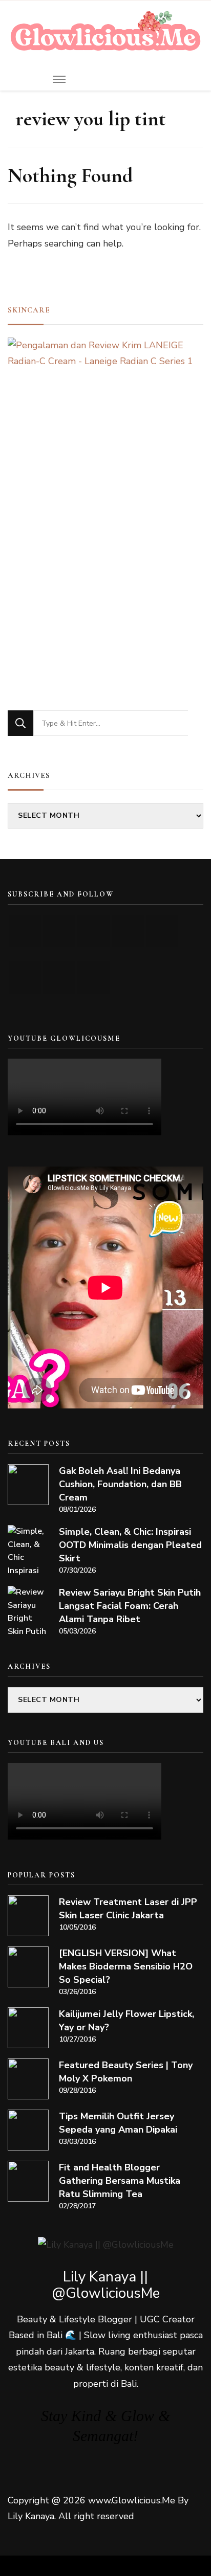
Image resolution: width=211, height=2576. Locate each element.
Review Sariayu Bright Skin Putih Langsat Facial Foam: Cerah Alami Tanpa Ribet (130, 1606)
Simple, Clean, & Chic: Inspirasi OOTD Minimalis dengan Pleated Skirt (130, 1545)
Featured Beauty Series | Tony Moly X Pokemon (126, 2072)
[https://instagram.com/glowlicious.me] (59, 931)
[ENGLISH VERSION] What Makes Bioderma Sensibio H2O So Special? (126, 1966)
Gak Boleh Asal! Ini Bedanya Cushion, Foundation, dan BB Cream (120, 1484)
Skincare (29, 310)
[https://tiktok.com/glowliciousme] (59, 978)
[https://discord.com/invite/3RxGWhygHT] (93, 978)
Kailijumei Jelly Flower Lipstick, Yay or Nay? (126, 2021)
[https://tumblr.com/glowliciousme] (162, 931)
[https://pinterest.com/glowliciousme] (25, 978)
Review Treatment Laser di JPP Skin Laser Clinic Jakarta (128, 1909)
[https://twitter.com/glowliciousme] (93, 931)
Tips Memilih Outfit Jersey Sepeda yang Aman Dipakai (118, 2123)
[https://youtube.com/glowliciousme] (25, 931)
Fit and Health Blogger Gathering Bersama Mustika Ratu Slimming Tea (120, 2181)
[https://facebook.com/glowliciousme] (128, 931)
